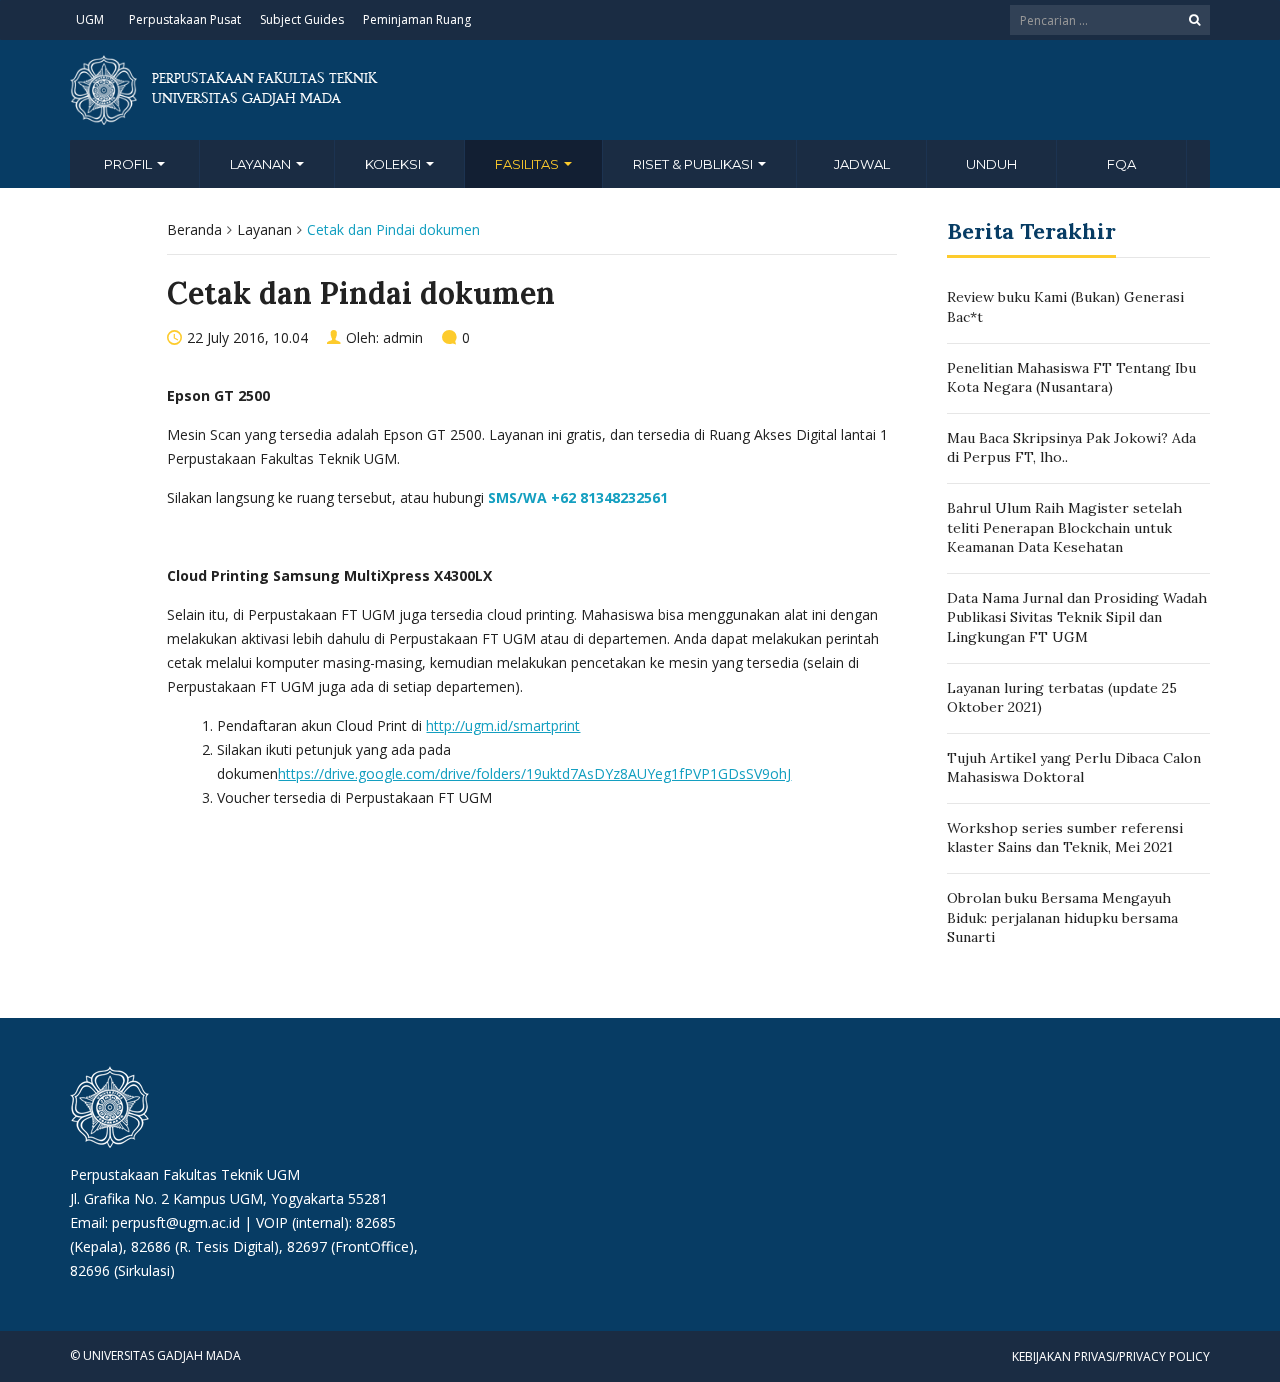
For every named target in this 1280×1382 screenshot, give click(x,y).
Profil (129, 164)
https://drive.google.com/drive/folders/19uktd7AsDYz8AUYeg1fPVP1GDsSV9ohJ (534, 773)
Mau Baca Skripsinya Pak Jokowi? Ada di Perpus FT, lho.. (1071, 448)
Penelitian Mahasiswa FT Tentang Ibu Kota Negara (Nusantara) (1071, 378)
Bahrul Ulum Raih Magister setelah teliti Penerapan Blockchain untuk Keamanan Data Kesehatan (1064, 527)
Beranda (194, 229)
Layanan (262, 164)
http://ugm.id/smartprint (503, 725)
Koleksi (394, 164)
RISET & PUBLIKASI (694, 164)
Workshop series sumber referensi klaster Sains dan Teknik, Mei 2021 (1065, 838)
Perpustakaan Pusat (185, 19)
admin (403, 337)
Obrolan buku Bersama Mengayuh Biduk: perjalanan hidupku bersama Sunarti (1062, 917)
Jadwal (862, 164)
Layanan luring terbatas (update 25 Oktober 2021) (1062, 698)
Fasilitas (528, 164)
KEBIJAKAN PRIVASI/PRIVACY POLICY (1111, 1356)
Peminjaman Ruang (417, 19)
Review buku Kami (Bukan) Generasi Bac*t (1065, 307)
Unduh (991, 164)
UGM (90, 19)
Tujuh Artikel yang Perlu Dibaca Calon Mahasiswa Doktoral (1074, 768)
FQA (1121, 164)
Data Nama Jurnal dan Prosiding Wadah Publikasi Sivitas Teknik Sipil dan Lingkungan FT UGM (1077, 617)
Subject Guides (302, 19)
